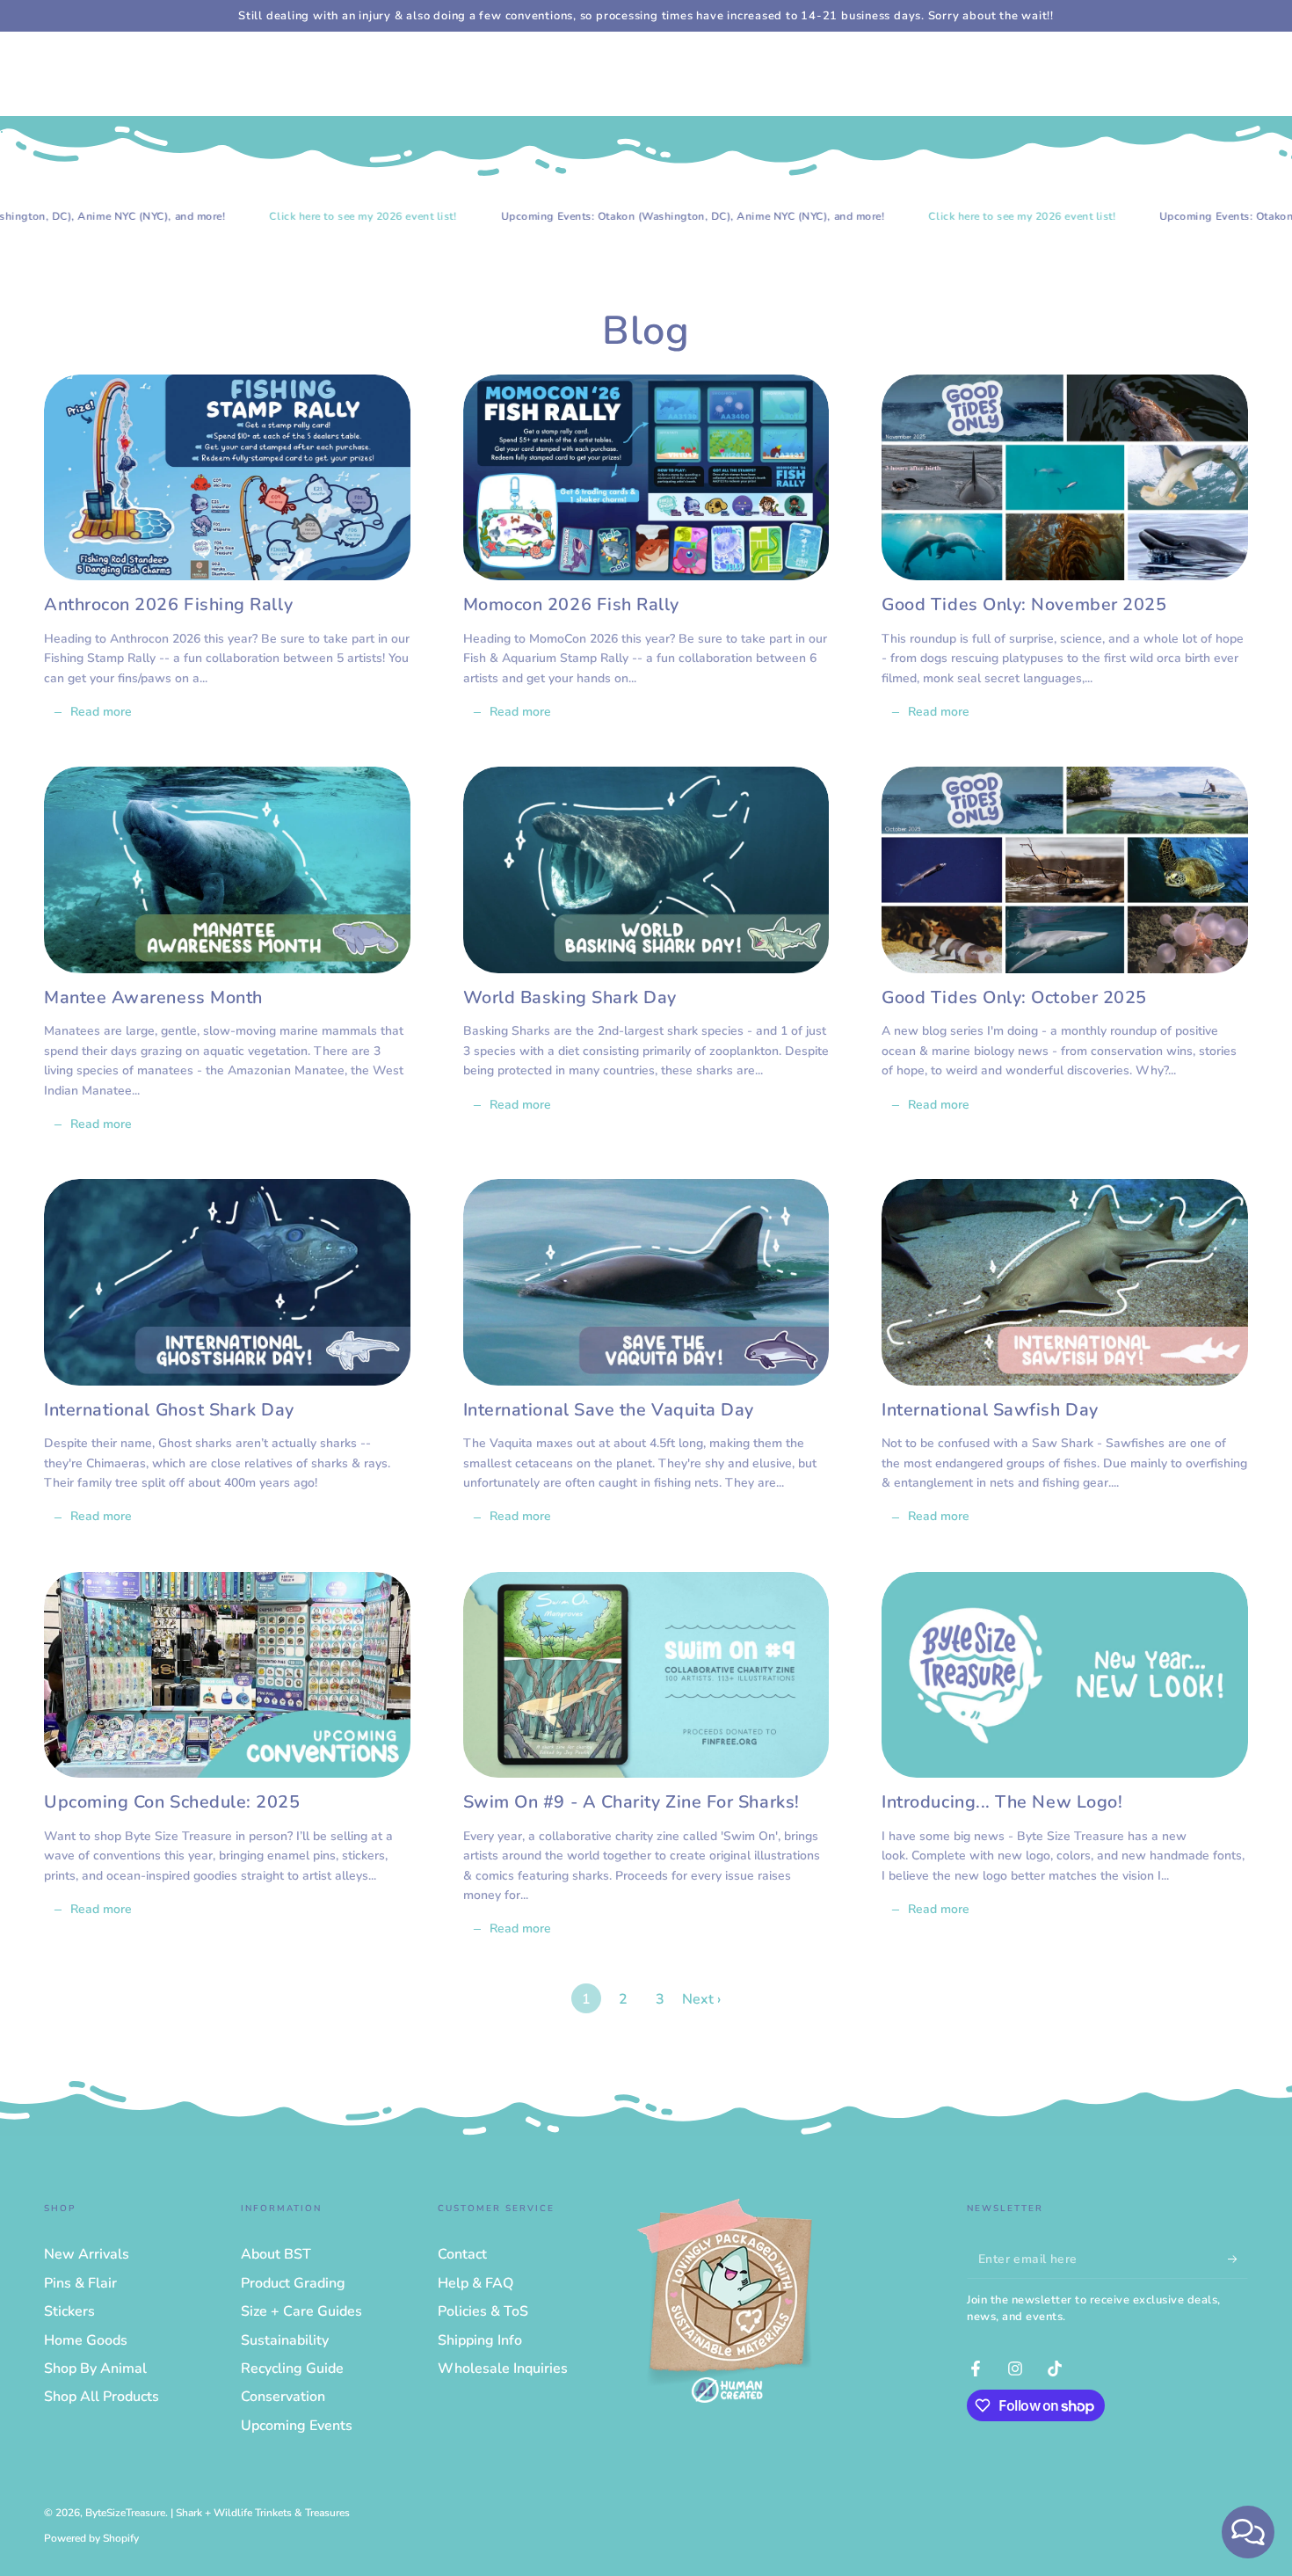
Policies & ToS (483, 2311)
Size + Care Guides (301, 2311)
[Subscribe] (1238, 2259)
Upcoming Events (297, 2426)
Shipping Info (480, 2340)
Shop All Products (102, 2397)
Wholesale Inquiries (503, 2369)
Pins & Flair (80, 2283)
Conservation (283, 2397)
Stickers (69, 2311)
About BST (276, 2254)
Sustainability (285, 2340)
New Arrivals (87, 2254)
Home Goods (86, 2340)
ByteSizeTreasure (125, 2513)
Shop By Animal (95, 2369)
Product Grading (293, 2283)
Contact (462, 2254)
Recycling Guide (292, 2369)
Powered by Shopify (91, 2538)
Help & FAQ (475, 2283)
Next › (701, 1999)
